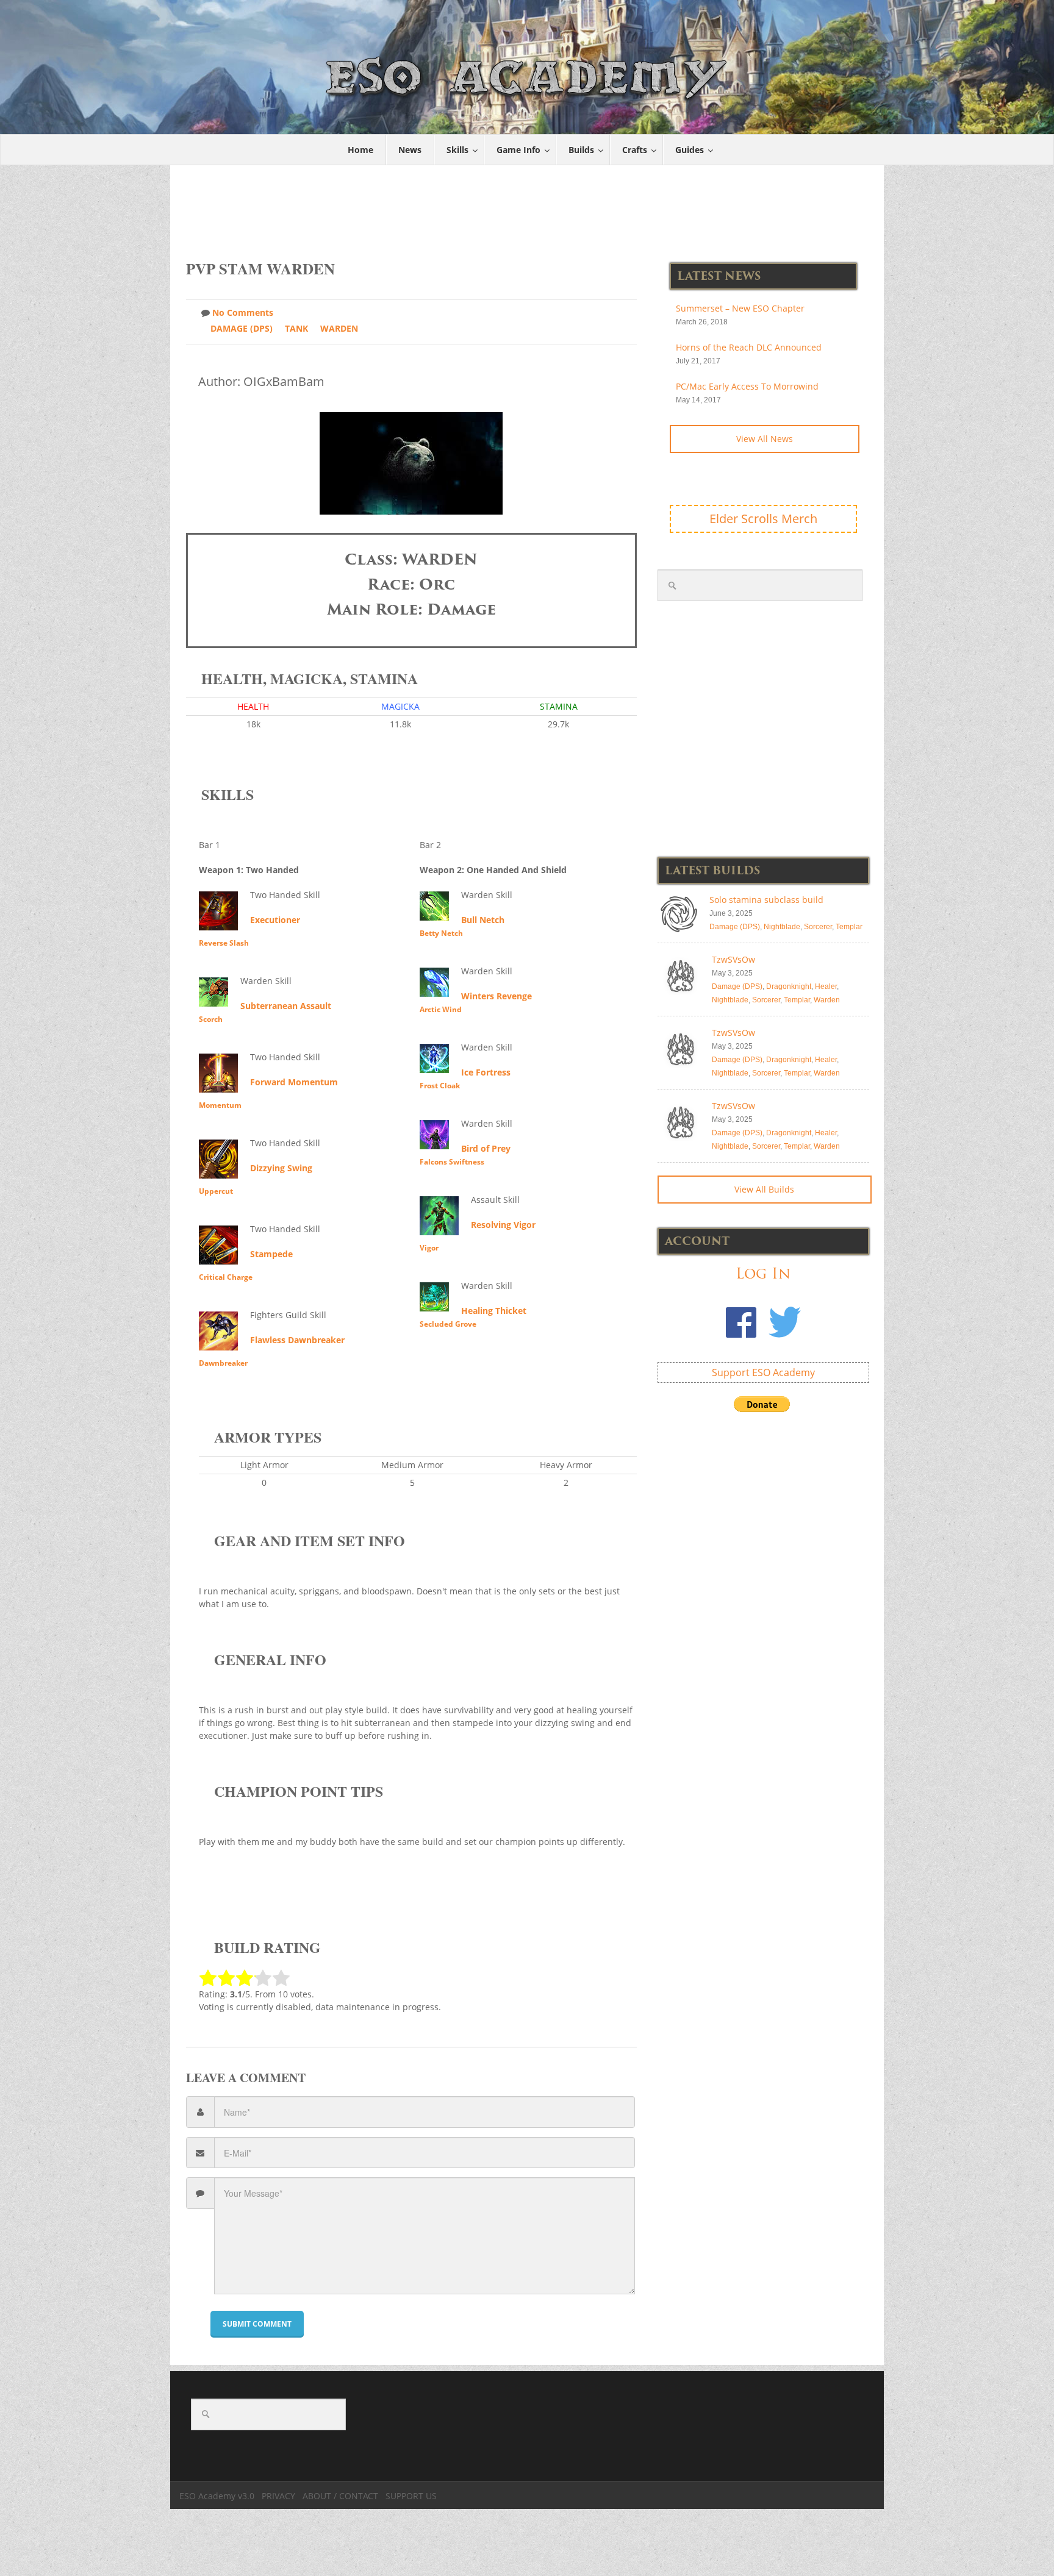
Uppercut (216, 1191)
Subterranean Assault (286, 1006)
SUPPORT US (411, 2496)
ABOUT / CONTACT (340, 2496)
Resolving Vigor (503, 1225)
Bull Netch (483, 920)
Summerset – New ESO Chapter (740, 308)
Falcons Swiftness (452, 1162)
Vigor (429, 1248)
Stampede (271, 1254)
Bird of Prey (486, 1148)
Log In (763, 1273)
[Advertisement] (528, 206)
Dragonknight (789, 987)
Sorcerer (818, 927)
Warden (339, 328)
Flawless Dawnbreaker (297, 1340)
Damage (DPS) (242, 328)
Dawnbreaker (223, 1363)
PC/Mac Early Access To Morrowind (747, 386)
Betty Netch (441, 933)
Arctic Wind (441, 1009)
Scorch (211, 1019)
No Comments (243, 312)
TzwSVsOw (733, 959)
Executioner (275, 920)
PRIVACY (278, 2496)
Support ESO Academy (763, 1372)
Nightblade (782, 927)
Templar (849, 927)
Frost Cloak (440, 1086)
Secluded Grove (448, 1324)
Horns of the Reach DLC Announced (749, 347)
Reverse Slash (224, 943)
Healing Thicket (494, 1311)
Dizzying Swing (281, 1168)
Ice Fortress (486, 1072)
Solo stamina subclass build (766, 900)
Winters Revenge (497, 996)
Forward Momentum (294, 1082)
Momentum (220, 1105)
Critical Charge (226, 1277)
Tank (296, 328)
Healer (826, 987)
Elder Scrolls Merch (763, 519)
